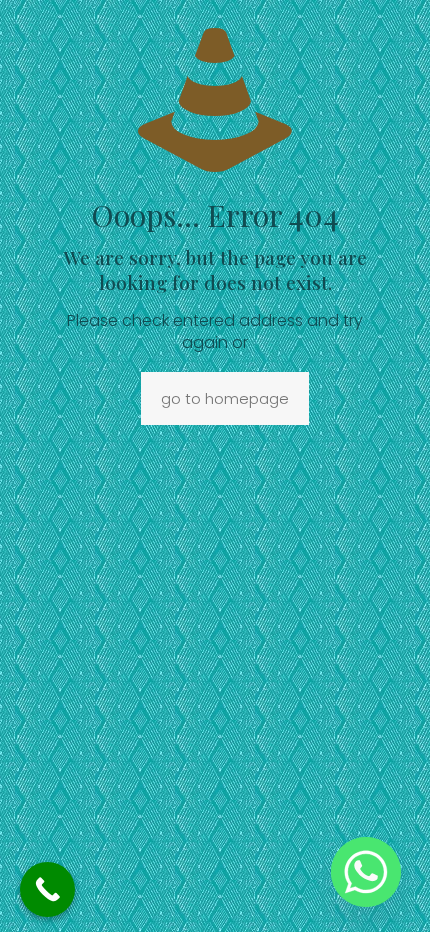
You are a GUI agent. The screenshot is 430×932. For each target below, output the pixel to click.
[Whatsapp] (366, 872)
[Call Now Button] (47, 889)
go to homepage (225, 398)
